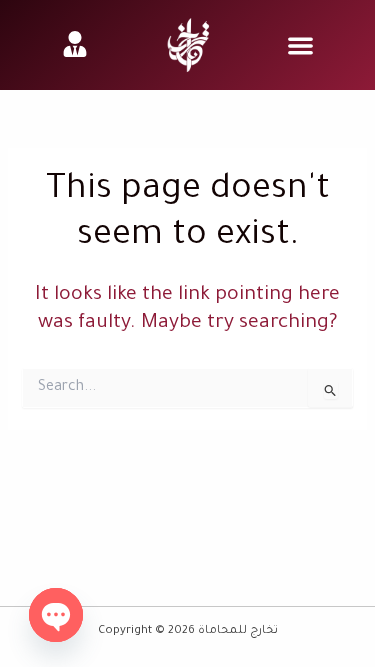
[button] (300, 45)
